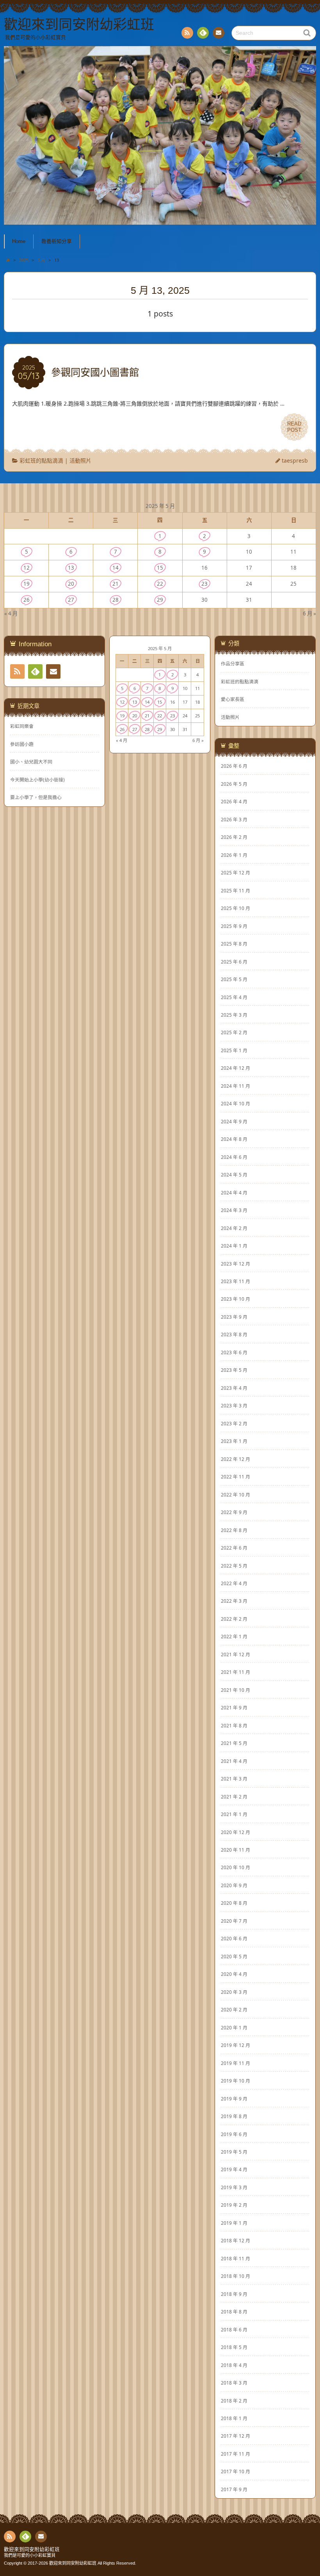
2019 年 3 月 (234, 2187)
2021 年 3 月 (234, 1779)
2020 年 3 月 (234, 1992)
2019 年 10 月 (236, 2081)
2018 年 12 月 (236, 2240)
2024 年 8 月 (234, 1139)
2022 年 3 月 (234, 1601)
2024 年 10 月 (236, 1103)
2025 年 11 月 (236, 890)
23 (204, 584)
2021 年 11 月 (236, 1672)
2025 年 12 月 (236, 872)
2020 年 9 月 (234, 1885)
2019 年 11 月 (236, 2063)
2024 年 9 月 (234, 1121)
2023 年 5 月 (234, 1370)
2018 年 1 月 (234, 2418)
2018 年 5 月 (234, 2347)
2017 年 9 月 (234, 2489)
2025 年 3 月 (234, 1015)
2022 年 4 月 (234, 1583)
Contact (219, 33)
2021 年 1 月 (234, 1814)
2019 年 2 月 (234, 2205)
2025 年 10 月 (236, 908)
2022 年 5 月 (234, 1566)
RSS (187, 33)
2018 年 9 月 (234, 2294)
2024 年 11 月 (236, 1086)
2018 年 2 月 (234, 2401)
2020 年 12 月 (236, 1832)
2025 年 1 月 (234, 1050)
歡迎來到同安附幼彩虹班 (32, 2549)
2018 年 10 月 (236, 2276)
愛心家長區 (233, 699)
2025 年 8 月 (234, 944)
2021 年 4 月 (234, 1761)
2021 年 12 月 (236, 1654)
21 (116, 584)
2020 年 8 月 (234, 1903)
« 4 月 (11, 613)
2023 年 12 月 (236, 1264)
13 (71, 568)
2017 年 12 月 (236, 2436)
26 (27, 600)
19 (27, 584)
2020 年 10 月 (236, 1867)
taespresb (295, 460)
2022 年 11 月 (236, 1477)
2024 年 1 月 (234, 1246)
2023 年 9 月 (234, 1317)
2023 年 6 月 (234, 1352)
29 (160, 600)
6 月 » (309, 613)
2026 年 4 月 (234, 801)
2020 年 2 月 (234, 2009)
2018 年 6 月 (234, 2329)
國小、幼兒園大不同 (31, 762)
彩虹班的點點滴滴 (41, 460)
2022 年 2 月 (234, 1619)
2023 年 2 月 (234, 1423)
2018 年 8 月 (234, 2311)
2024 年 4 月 (234, 1192)
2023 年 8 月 (234, 1334)
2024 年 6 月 (234, 1157)
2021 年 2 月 (234, 1797)
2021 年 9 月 (234, 1707)
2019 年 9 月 (234, 2099)
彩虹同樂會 (22, 726)
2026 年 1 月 (234, 855)
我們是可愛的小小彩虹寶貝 (30, 2555)
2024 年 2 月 (234, 1228)
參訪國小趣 (22, 744)
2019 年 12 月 (236, 2045)
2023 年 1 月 (234, 1441)
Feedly (203, 33)
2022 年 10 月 (236, 1494)
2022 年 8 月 (234, 1530)
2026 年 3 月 (234, 819)
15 (160, 568)
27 (71, 600)
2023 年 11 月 (236, 1281)
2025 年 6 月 (234, 962)
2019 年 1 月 (234, 2223)
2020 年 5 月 (234, 1956)
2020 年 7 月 (234, 1921)
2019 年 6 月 (234, 2134)
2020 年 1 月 (234, 2027)
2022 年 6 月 (234, 1548)
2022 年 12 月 (236, 1459)
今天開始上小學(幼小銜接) (37, 780)
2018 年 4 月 (234, 2365)
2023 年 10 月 (236, 1299)
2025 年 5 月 (234, 979)
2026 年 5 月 (234, 784)
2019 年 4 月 (234, 2169)
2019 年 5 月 (234, 2152)
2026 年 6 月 (234, 766)
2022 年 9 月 (234, 1512)
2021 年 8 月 (234, 1725)
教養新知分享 (57, 241)
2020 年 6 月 (234, 1938)
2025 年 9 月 (234, 926)
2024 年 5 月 (234, 1174)
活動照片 (80, 460)
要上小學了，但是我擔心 (36, 797)
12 (27, 568)
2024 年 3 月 (234, 1210)
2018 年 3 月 (234, 2383)
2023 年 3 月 (234, 1405)
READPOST (294, 427)
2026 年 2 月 (234, 837)
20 (71, 584)
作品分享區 (233, 663)
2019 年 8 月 (234, 2116)
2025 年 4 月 (234, 997)
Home (19, 241)
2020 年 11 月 (236, 1850)
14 (116, 568)
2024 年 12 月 (236, 1068)
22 (160, 584)
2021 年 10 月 (236, 1690)
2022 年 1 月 (234, 1636)
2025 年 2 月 (234, 1032)
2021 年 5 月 (234, 1743)
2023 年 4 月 (234, 1388)
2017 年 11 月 (236, 2454)
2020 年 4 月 (234, 1974)
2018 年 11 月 (236, 2258)
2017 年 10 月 (236, 2471)
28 (116, 600)
